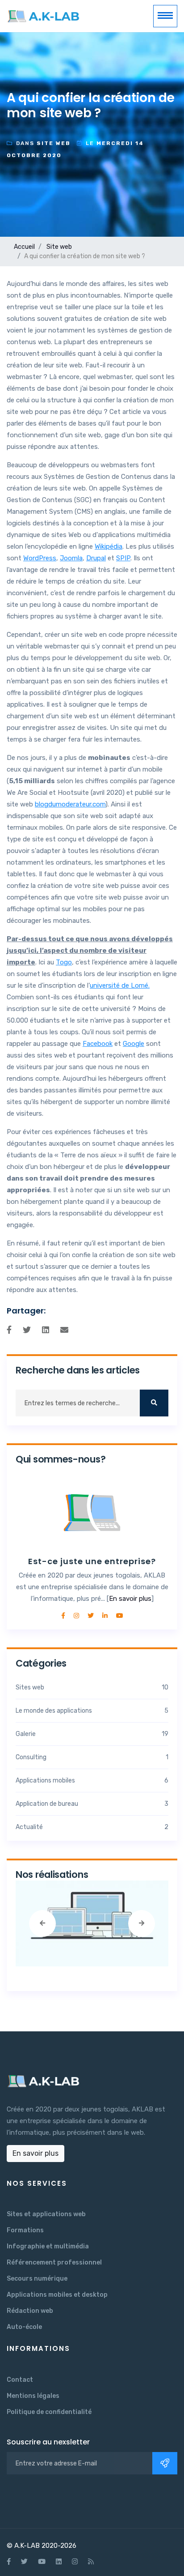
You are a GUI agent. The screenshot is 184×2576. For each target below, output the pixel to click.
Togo (64, 962)
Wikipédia (109, 546)
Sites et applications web (46, 2214)
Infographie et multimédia (48, 2246)
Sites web (92, 1687)
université (106, 985)
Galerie (92, 1734)
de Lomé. (136, 985)
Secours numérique (37, 2279)
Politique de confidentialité (49, 2412)
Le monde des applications (92, 1711)
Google (134, 1044)
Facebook (98, 1044)
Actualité (92, 1827)
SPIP (123, 558)
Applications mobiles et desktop (57, 2295)
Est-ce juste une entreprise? (92, 1561)
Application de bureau (92, 1804)
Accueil (24, 247)
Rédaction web (30, 2311)
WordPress (40, 558)
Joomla (71, 558)
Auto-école (24, 2327)
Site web (59, 247)
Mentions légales (33, 2396)
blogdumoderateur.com (70, 804)
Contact (20, 2380)
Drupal (96, 558)
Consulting (92, 1757)
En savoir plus (130, 1599)
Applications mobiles (92, 1781)
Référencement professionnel (54, 2263)
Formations (25, 2230)
